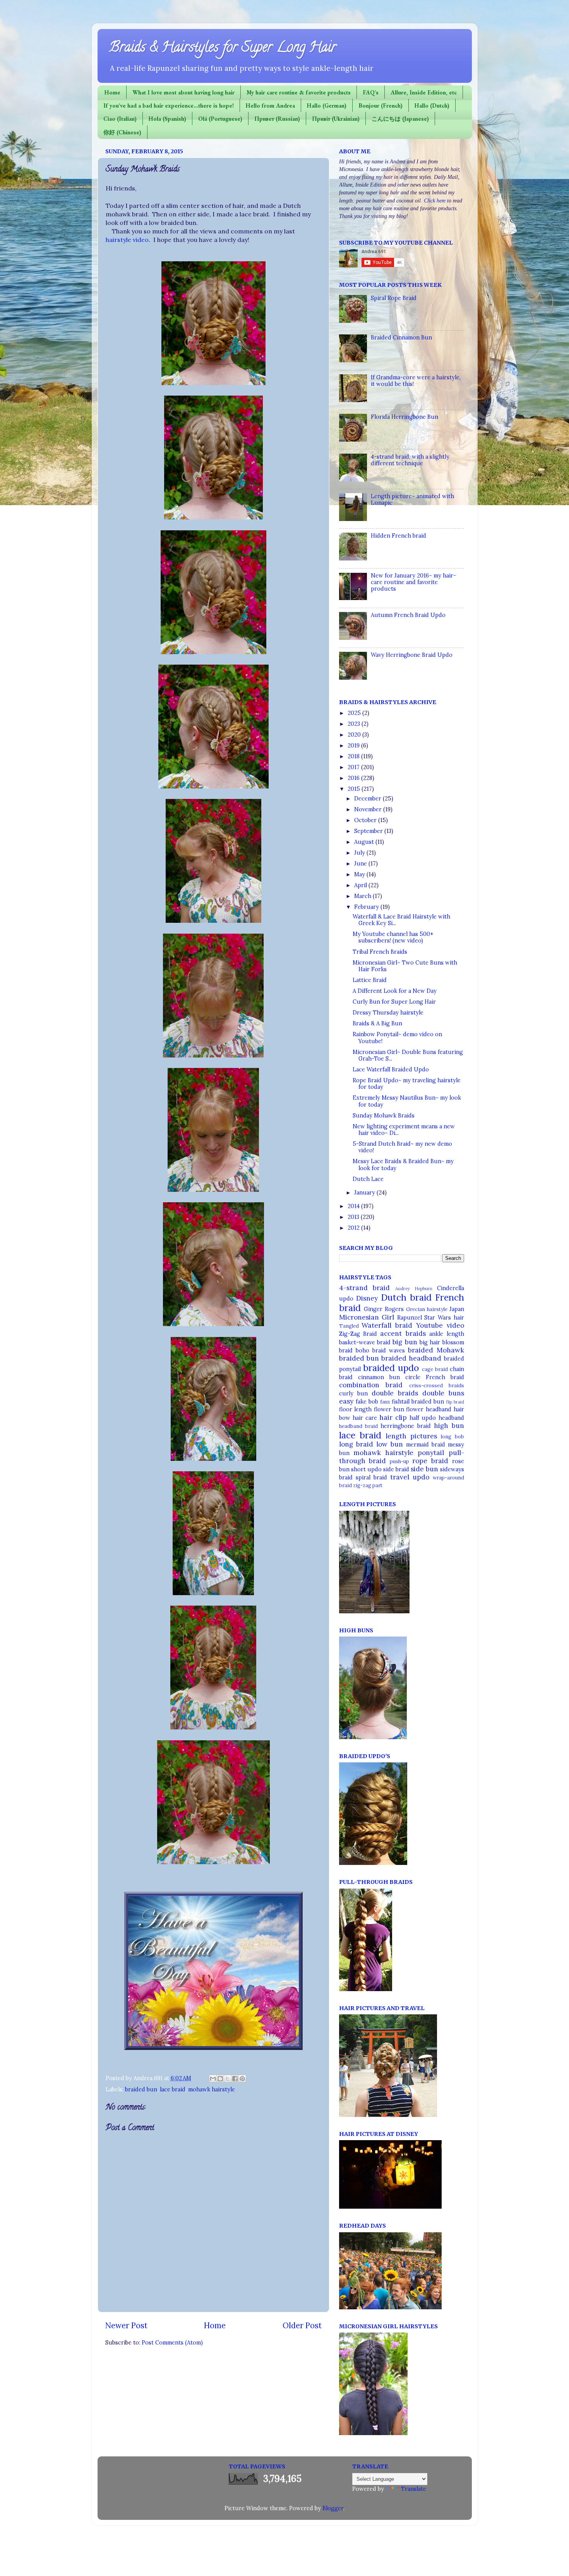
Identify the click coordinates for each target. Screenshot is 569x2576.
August (365, 842)
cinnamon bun (379, 1377)
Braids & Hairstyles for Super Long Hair (223, 48)
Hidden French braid (398, 536)
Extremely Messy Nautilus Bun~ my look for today (407, 1101)
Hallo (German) (327, 105)
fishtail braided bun (418, 1402)
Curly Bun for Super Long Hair (394, 1002)
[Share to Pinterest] (242, 2079)
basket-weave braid (365, 1342)
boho (362, 1351)
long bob (452, 1437)
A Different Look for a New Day (395, 991)
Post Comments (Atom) (172, 2343)
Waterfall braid (387, 1325)
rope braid (430, 1461)
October (366, 820)
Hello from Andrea (270, 105)
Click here (435, 201)
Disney (367, 1298)
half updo (423, 1418)
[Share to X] (228, 2079)
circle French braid (435, 1377)
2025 (355, 713)
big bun (405, 1342)
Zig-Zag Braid (358, 1334)
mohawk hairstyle (212, 2089)
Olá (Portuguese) (220, 119)
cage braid (435, 1369)
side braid (396, 1469)
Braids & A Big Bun (377, 1023)
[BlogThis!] (220, 2079)
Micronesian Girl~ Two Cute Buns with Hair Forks (405, 966)
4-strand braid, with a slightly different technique (410, 460)
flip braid (455, 1402)
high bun (449, 1426)
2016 (354, 778)
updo (421, 1477)
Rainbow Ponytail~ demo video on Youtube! (397, 1038)
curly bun (353, 1393)
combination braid (371, 1385)
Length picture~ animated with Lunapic (412, 500)
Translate (414, 2489)
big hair (430, 1342)
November (369, 809)
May (360, 874)
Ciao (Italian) (120, 119)
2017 (354, 767)
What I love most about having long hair (183, 92)
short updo (366, 1469)
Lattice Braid (370, 980)
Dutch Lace (368, 1179)
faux (385, 1402)
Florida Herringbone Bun (404, 417)
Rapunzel (410, 1318)
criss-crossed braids (437, 1386)
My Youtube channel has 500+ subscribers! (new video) (393, 937)
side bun (424, 1469)
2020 (355, 735)
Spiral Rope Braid (394, 298)
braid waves (389, 1351)
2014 (354, 1206)
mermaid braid (426, 1445)
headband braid (358, 1426)
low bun (390, 1444)
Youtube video (440, 1325)
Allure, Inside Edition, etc (424, 92)
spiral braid (371, 1477)
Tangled (349, 1326)
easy (346, 1401)
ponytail (431, 1453)
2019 (354, 746)
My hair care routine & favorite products (299, 92)
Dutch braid (406, 1297)
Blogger (333, 2508)
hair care (365, 1418)
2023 (355, 724)
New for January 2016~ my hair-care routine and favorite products (413, 582)
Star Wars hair (444, 1318)
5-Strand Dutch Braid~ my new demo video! (402, 1147)
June (361, 864)
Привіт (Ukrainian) (336, 119)
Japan (457, 1309)
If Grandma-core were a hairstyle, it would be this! (416, 381)
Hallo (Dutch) (432, 105)
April (361, 885)
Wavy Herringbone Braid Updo (412, 655)
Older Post (302, 2326)
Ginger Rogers (384, 1309)
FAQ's (371, 92)
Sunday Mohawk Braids (384, 1116)
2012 (354, 1228)
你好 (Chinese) (122, 132)
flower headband (429, 1409)
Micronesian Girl (367, 1317)
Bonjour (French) (380, 105)
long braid (356, 1444)
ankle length (446, 1334)
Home (112, 92)
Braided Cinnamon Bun (401, 338)
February (367, 907)
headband (451, 1418)
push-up (399, 1461)
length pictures (411, 1436)
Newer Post (126, 2326)
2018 (354, 756)
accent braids (403, 1333)
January (365, 1193)
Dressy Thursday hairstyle (388, 1013)
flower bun (389, 1409)
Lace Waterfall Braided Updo (391, 1069)
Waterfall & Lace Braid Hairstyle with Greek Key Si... (401, 920)
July (360, 853)
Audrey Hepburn (414, 1288)
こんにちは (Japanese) (400, 119)
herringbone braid (406, 1426)
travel (400, 1477)
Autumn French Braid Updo (408, 615)
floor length (356, 1409)
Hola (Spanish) (167, 119)
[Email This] (213, 2079)
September (369, 831)
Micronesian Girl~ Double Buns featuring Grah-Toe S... (408, 1055)
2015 (355, 789)
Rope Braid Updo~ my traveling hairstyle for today (407, 1084)
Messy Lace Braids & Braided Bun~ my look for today (403, 1165)
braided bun (141, 2089)
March (363, 896)
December (368, 799)
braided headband (411, 1358)
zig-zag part (368, 1485)
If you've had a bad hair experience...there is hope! (169, 105)
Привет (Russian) (277, 119)
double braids (395, 1393)
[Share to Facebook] (235, 2079)
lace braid (173, 2089)
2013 (354, 1217)
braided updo (391, 1368)
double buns (443, 1393)
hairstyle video (127, 240)
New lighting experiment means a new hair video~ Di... (404, 1130)
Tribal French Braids (380, 952)
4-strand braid (365, 1288)
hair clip (393, 1417)
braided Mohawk (436, 1350)
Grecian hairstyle (427, 1309)
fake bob (367, 1402)
